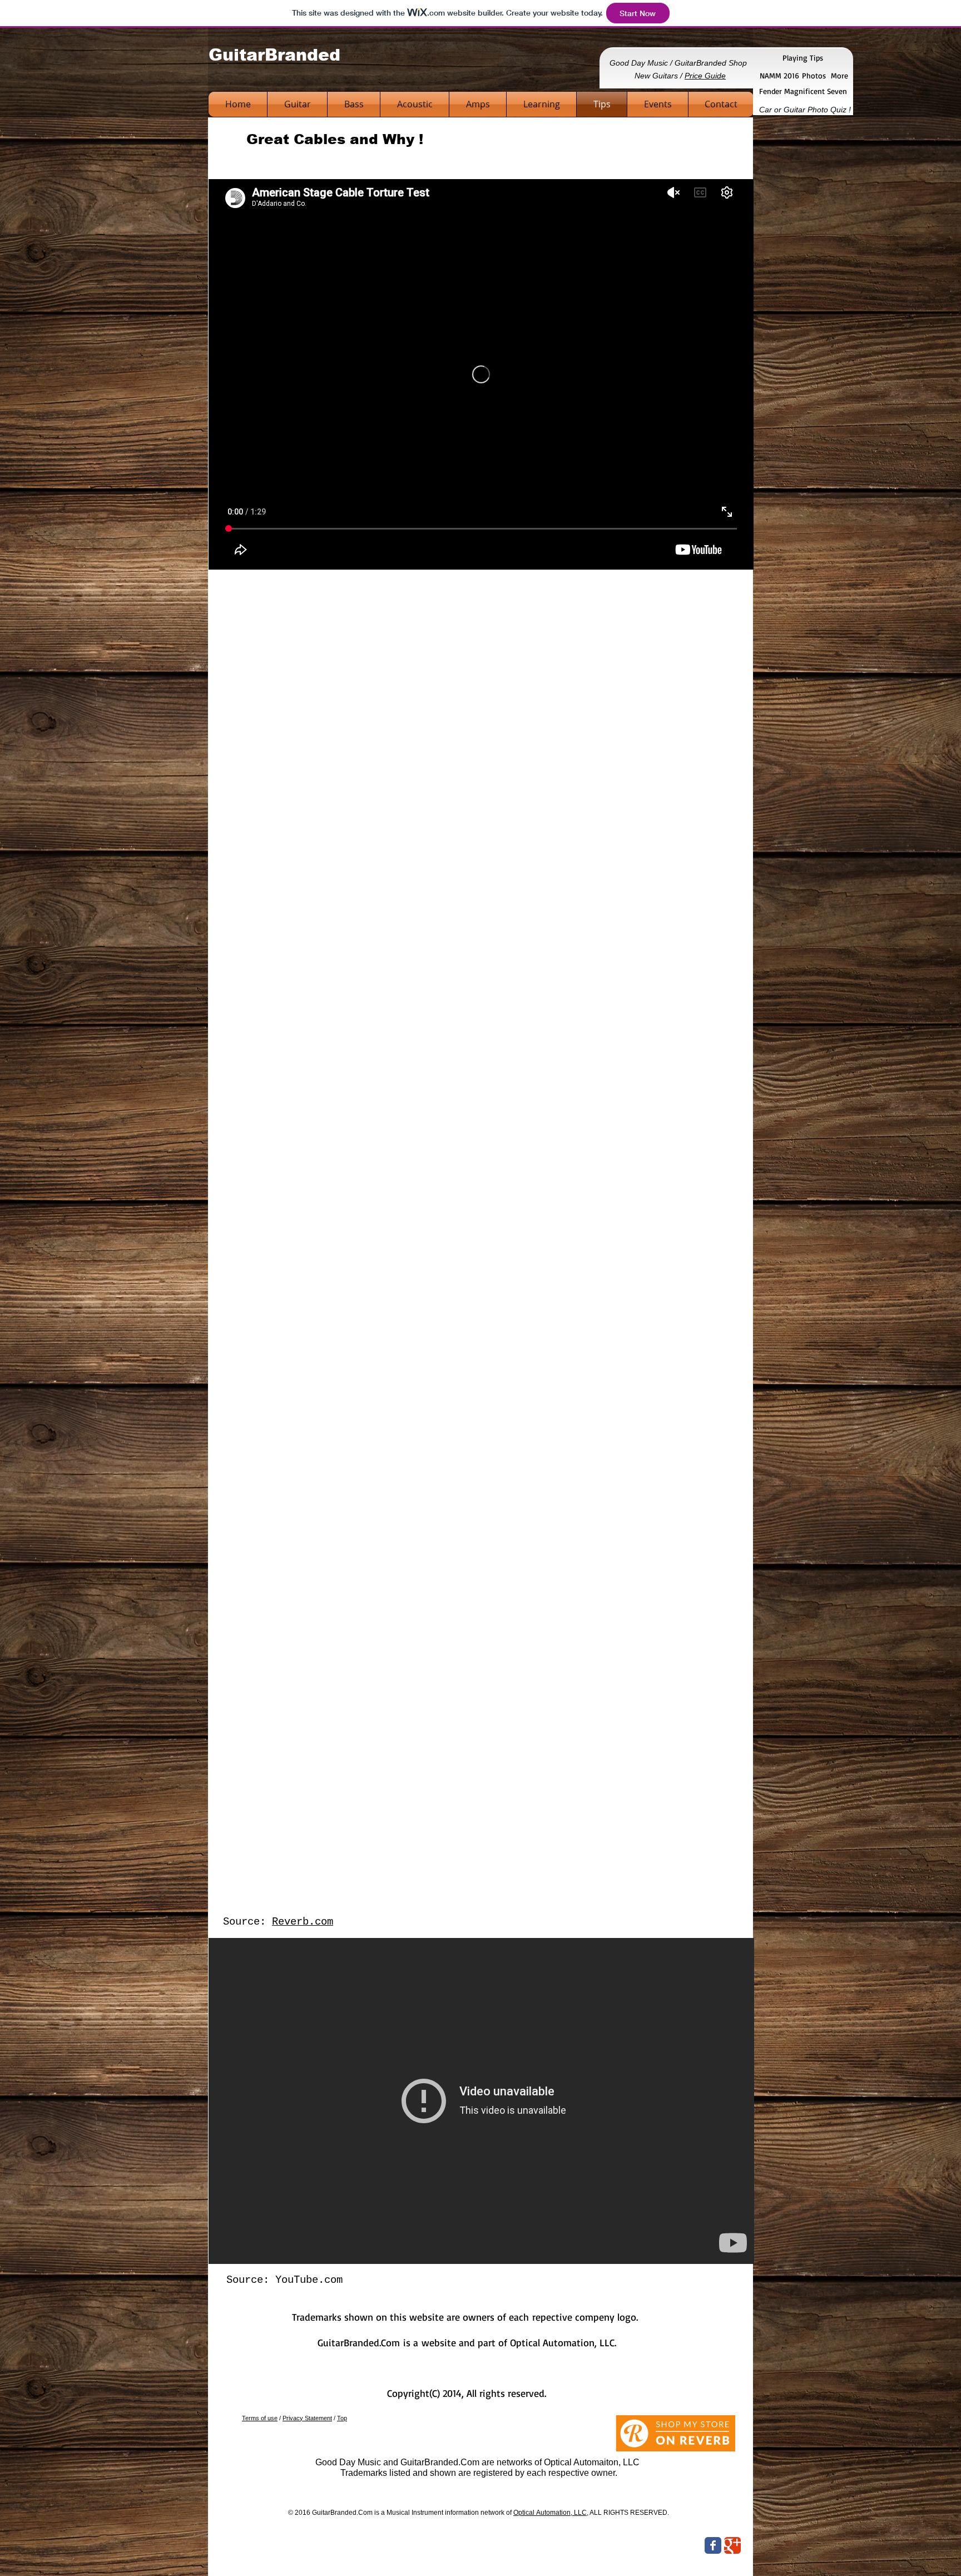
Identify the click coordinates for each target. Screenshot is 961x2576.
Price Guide (705, 76)
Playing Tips (803, 58)
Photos (814, 75)
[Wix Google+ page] (732, 2545)
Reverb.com (303, 1922)
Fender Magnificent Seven (803, 91)
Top (342, 2418)
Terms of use (260, 2418)
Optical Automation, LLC (550, 2513)
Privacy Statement (307, 2418)
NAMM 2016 (781, 75)
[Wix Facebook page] (713, 2545)
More (839, 75)
